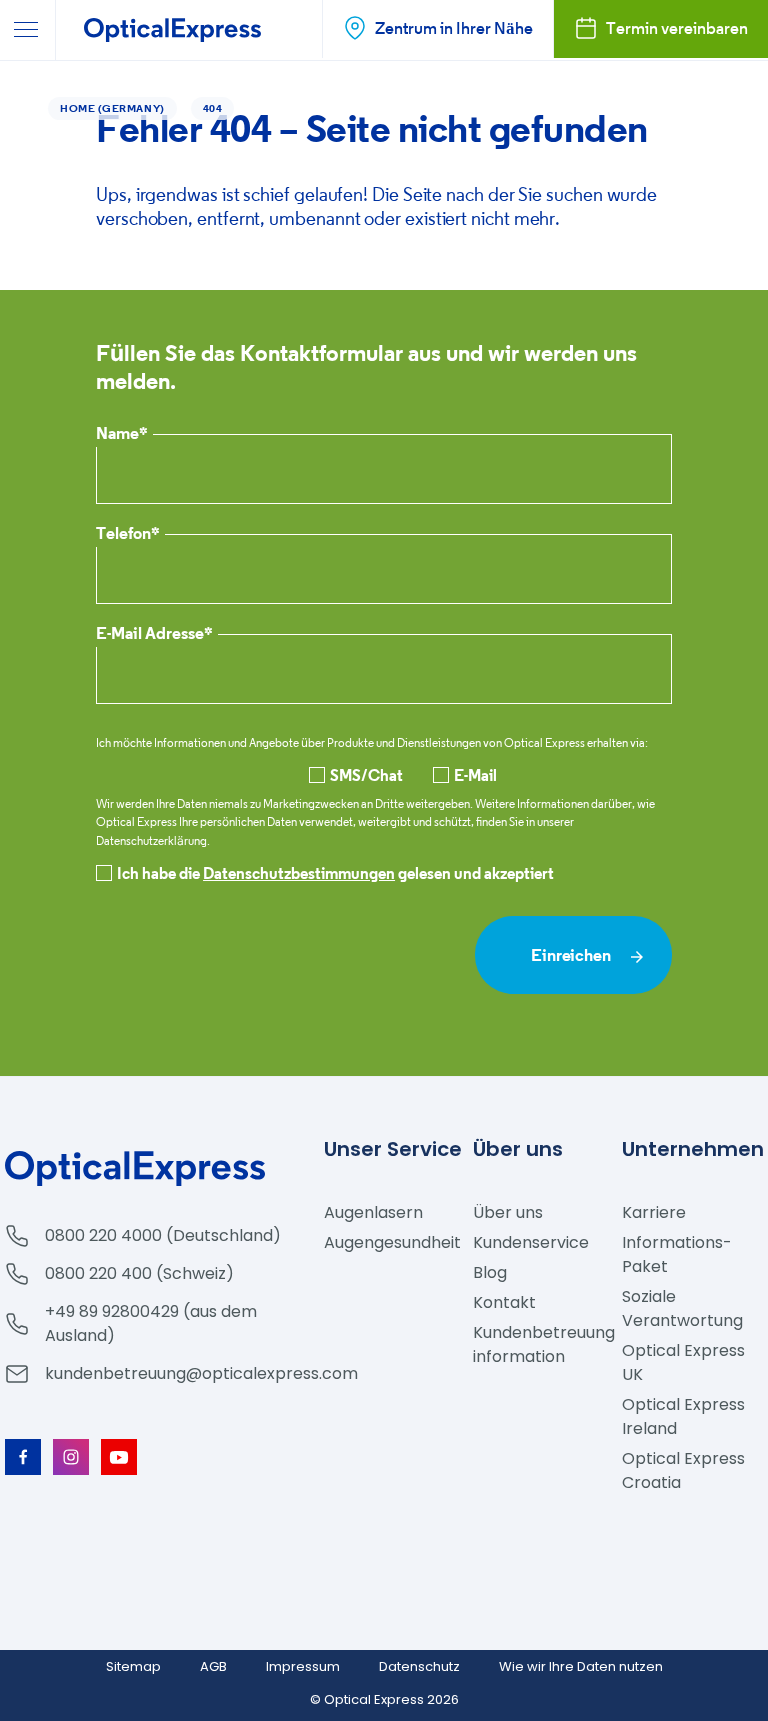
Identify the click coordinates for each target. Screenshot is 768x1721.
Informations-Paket (677, 1254)
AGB (213, 1666)
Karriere (654, 1212)
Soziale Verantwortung (682, 1308)
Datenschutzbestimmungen (299, 873)
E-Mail (475, 775)
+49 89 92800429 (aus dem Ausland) (151, 1323)
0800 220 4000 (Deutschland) (163, 1235)
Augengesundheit (392, 1242)
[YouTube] (119, 1457)
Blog (490, 1272)
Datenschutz (419, 1666)
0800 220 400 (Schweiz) (139, 1273)
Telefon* (128, 534)
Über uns (508, 1212)
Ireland (683, 1416)
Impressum (303, 1666)
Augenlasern (373, 1212)
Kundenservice (531, 1242)
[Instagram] (71, 1457)
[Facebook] (23, 1457)
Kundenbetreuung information (544, 1344)
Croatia (683, 1470)
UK (683, 1362)
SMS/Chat (366, 775)
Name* (122, 434)
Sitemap (133, 1666)
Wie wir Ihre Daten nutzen (581, 1666)
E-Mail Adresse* (154, 634)
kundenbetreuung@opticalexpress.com (201, 1373)
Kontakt (504, 1302)
